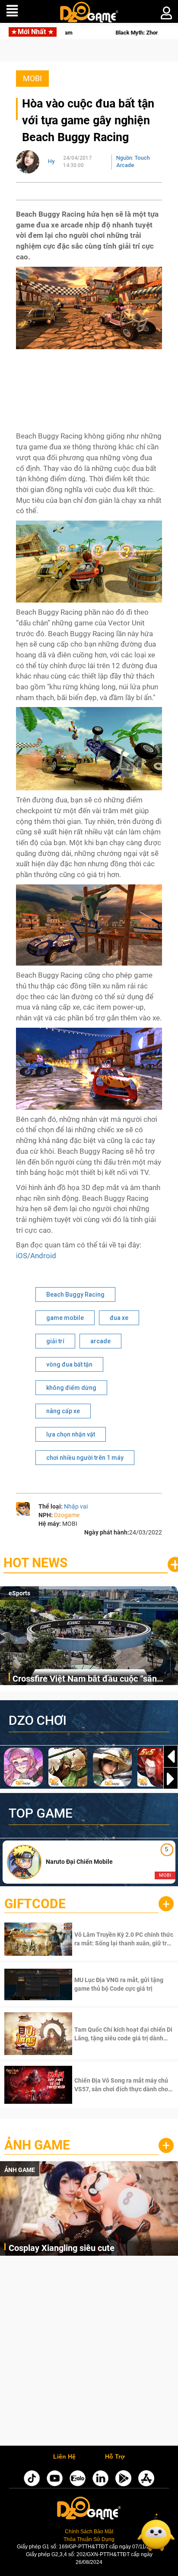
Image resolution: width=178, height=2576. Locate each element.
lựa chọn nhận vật (71, 1434)
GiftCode (35, 1904)
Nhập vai (76, 1506)
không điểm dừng (71, 1388)
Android (43, 1256)
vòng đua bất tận (69, 1364)
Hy (51, 161)
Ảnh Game (37, 2145)
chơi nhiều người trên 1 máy (85, 1458)
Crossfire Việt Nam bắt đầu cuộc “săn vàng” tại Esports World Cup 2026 (85, 1679)
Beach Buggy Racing (75, 1294)
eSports (19, 1593)
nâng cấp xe (63, 1411)
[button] (171, 1779)
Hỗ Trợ (115, 2457)
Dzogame (67, 1515)
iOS (22, 1256)
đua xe (119, 1318)
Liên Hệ (64, 2457)
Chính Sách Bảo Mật (89, 2532)
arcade (100, 1341)
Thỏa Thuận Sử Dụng (89, 2539)
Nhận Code (123, 1939)
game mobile (65, 1318)
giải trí (55, 1341)
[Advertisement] (89, 2353)
